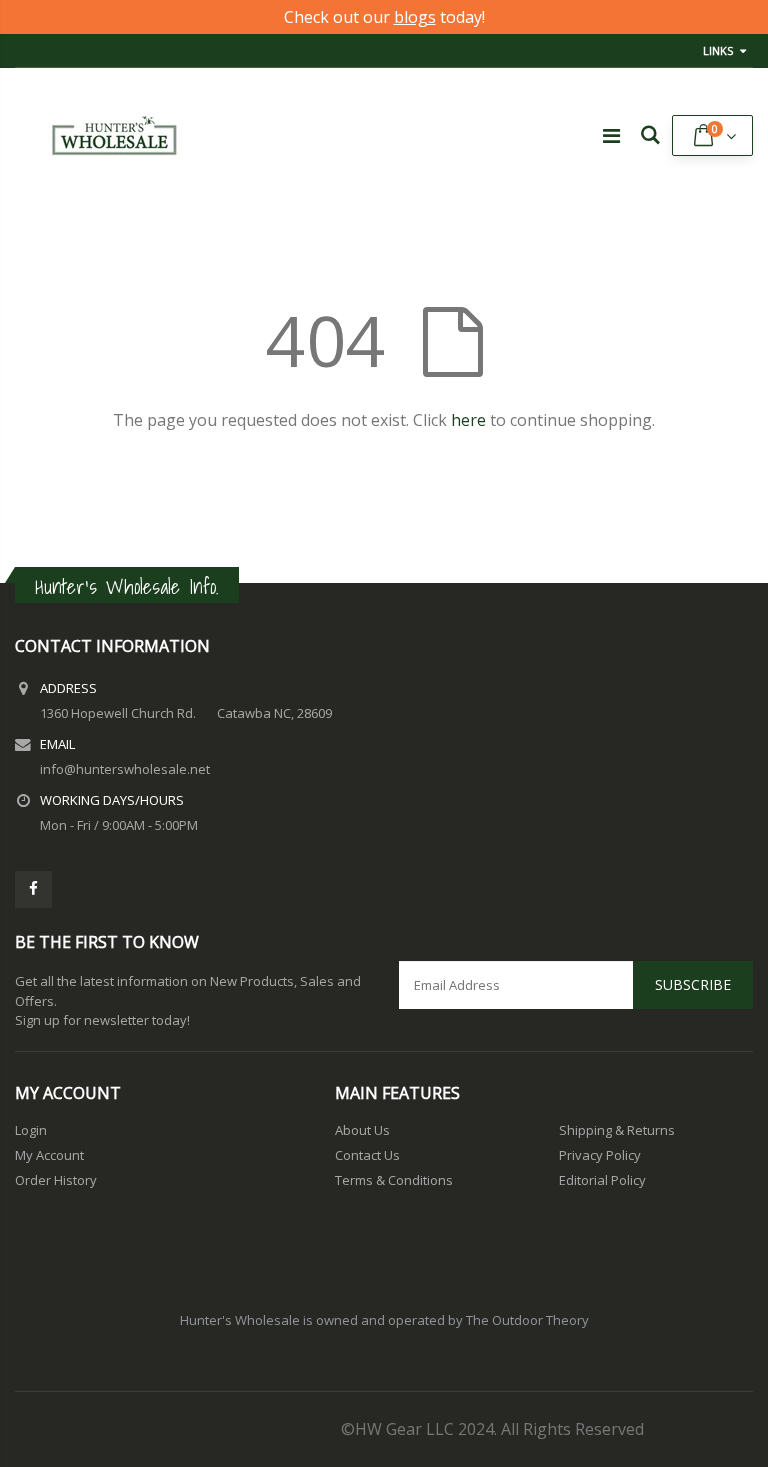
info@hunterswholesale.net (125, 769)
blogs (415, 17)
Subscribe (693, 984)
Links (718, 50)
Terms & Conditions (394, 1180)
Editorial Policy (602, 1180)
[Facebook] (33, 889)
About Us (362, 1130)
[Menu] (611, 135)
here (468, 420)
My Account (49, 1155)
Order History (56, 1180)
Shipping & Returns (617, 1130)
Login (31, 1130)
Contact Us (367, 1155)
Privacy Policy (600, 1155)
